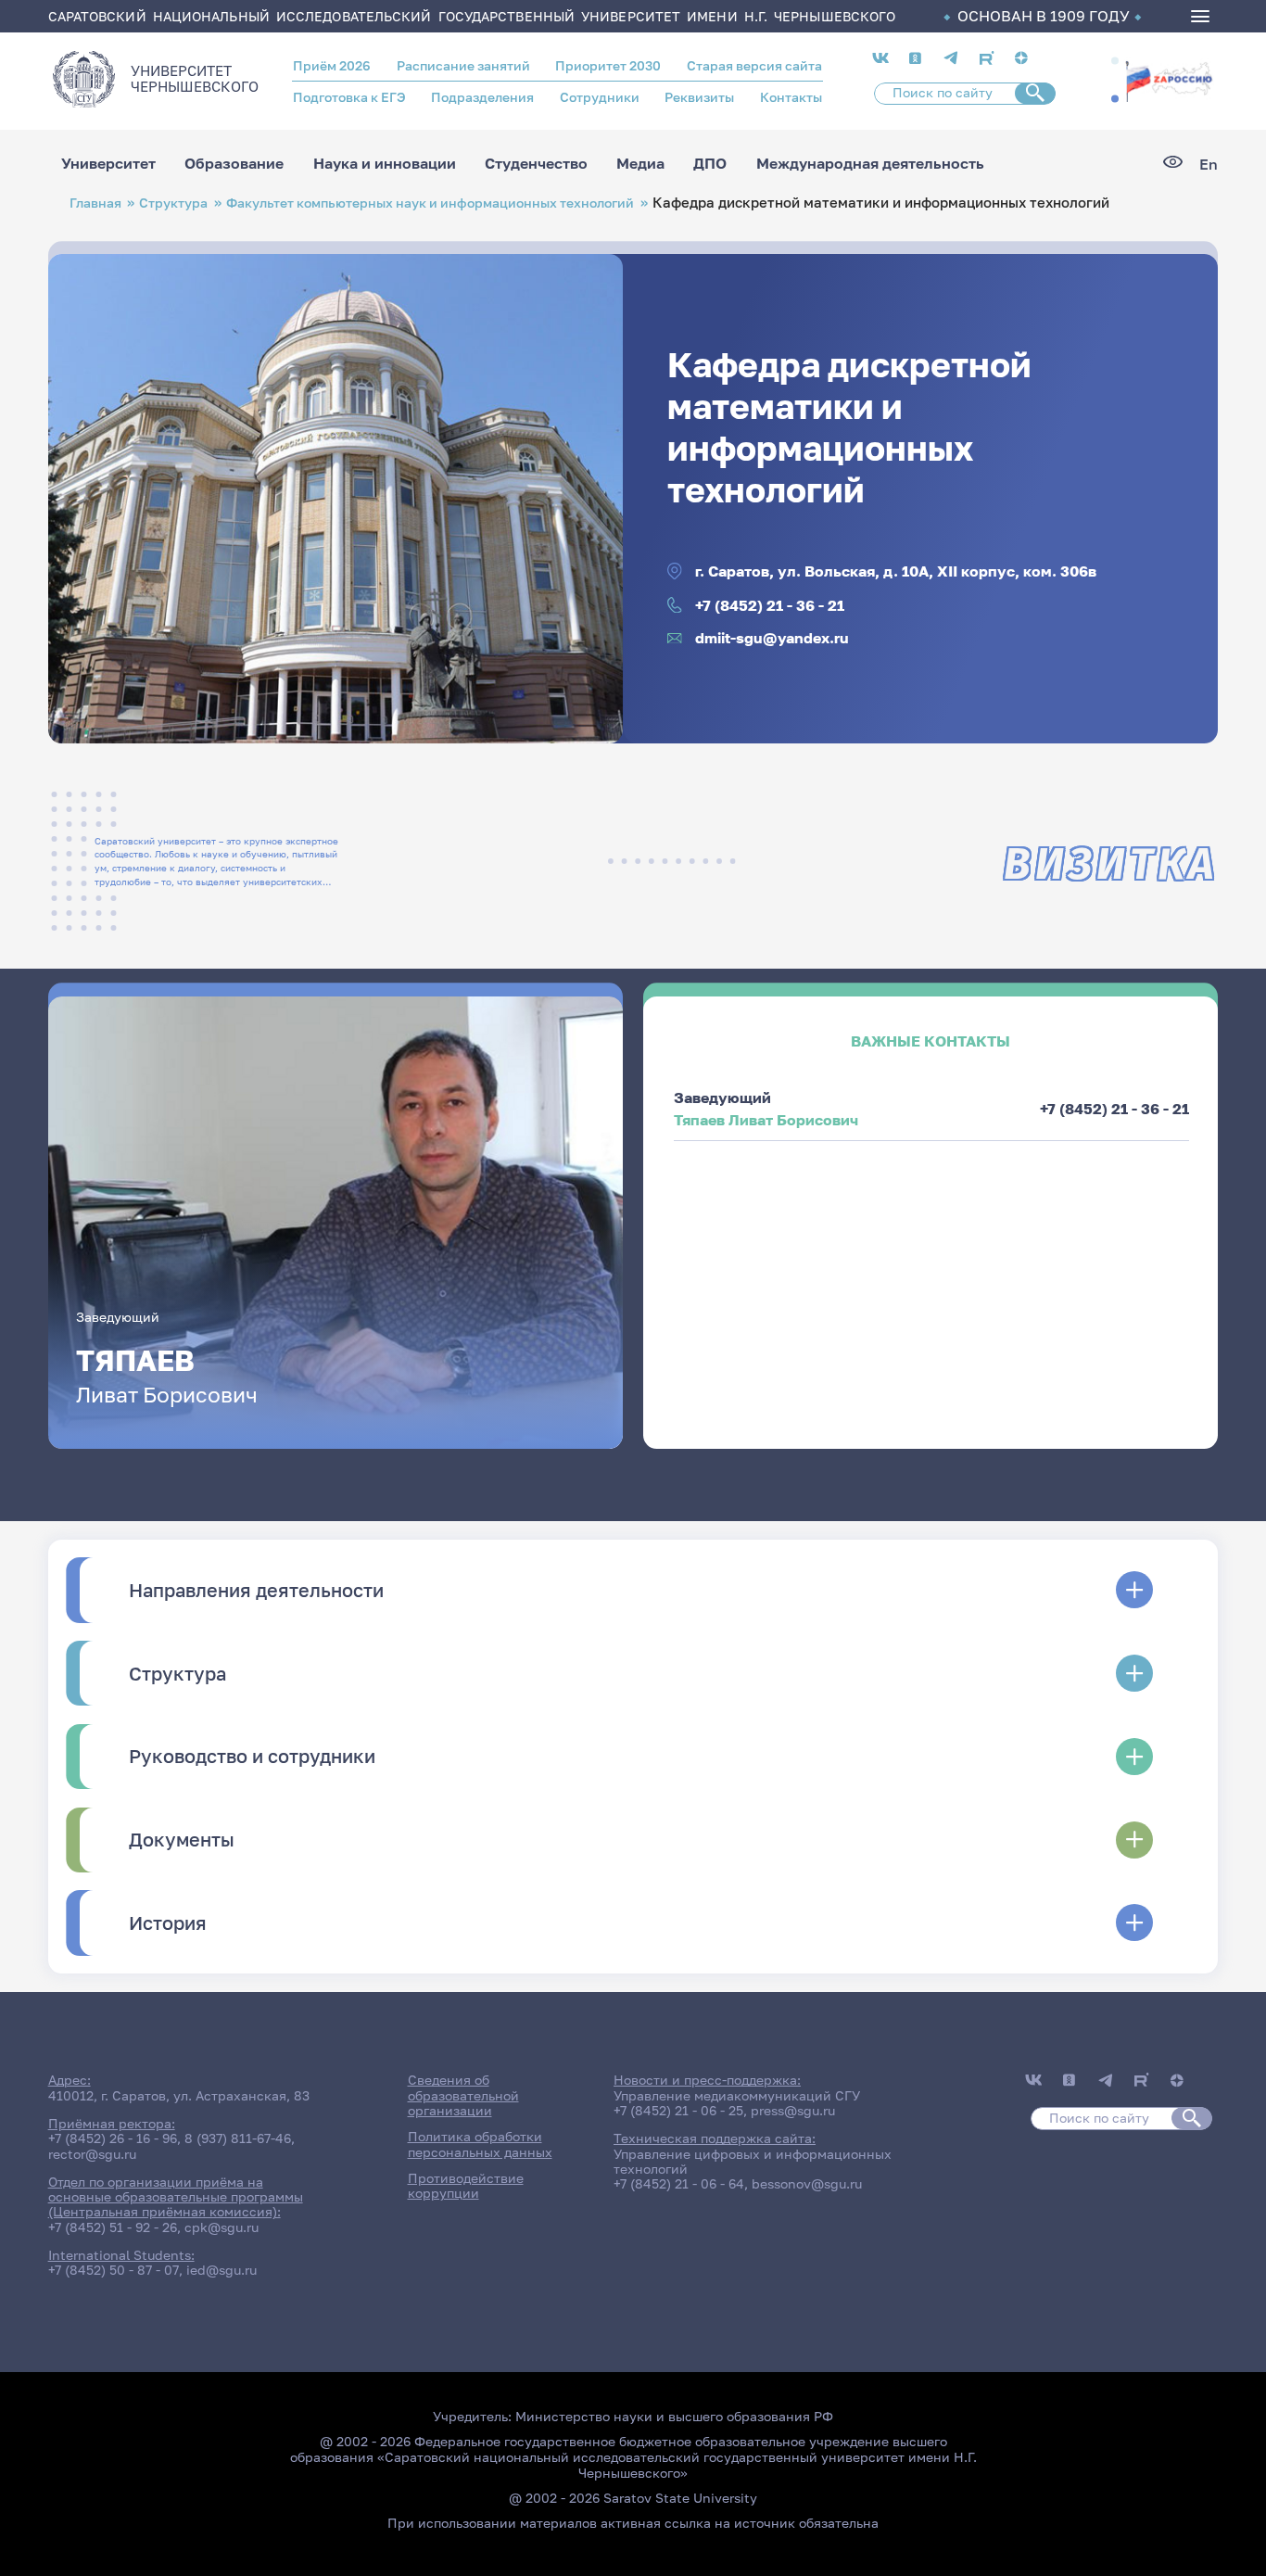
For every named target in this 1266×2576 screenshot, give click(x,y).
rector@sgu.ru (92, 2154)
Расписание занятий (463, 66)
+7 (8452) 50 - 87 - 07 (114, 2270)
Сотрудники (600, 97)
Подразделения (482, 97)
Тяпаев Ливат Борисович (766, 1120)
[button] (1115, 60)
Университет (108, 164)
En (1209, 164)
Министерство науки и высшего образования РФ (674, 2417)
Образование (234, 164)
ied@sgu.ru (222, 2270)
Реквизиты (699, 97)
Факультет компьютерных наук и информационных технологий (430, 203)
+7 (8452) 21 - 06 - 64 (679, 2184)
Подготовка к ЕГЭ (349, 97)
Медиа (640, 164)
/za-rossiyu (1169, 79)
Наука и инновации (385, 164)
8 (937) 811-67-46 (238, 2138)
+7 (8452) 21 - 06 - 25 (678, 2111)
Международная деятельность (870, 164)
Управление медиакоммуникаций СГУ (737, 2096)
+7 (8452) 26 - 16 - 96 (113, 2138)
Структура (173, 203)
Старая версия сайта (754, 66)
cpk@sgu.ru (222, 2227)
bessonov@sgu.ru (807, 2184)
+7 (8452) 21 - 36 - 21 (770, 605)
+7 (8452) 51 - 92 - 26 (113, 2227)
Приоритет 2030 (608, 66)
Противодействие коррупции (466, 2186)
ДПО (710, 164)
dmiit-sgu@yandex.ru (772, 638)
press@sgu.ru (793, 2111)
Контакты (791, 97)
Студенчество (536, 164)
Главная (95, 203)
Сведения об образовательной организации (463, 2095)
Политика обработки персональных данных (480, 2144)
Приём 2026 (332, 66)
